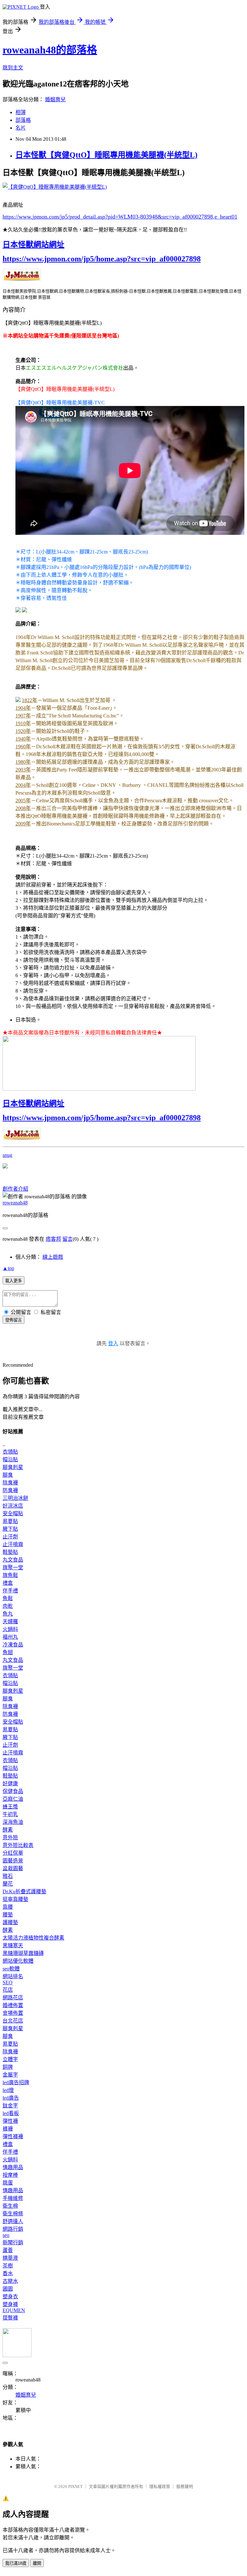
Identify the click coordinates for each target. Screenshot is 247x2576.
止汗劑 (10, 1537)
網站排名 (13, 1976)
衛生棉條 (13, 2214)
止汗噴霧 (13, 1544)
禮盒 (8, 1583)
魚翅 (8, 1652)
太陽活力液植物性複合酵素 (33, 1938)
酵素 (8, 1830)
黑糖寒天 (13, 1946)
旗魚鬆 (10, 1575)
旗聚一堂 (13, 1567)
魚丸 (8, 1614)
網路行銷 (13, 2229)
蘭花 (8, 1884)
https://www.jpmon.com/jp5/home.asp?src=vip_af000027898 (102, 259)
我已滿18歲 (16, 2563)
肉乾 (8, 1606)
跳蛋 (8, 2183)
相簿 (21, 112)
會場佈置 (13, 2013)
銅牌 (8, 2067)
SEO (8, 1982)
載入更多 (14, 1281)
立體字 (10, 2059)
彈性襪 (10, 2121)
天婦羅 (10, 1621)
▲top (8, 1268)
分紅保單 (13, 1853)
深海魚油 (13, 1822)
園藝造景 (13, 1861)
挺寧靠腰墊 (15, 1899)
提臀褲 (10, 2318)
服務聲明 (185, 2486)
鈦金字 (10, 2106)
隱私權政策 (160, 2486)
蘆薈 (8, 2250)
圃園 (8, 2289)
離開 (37, 2563)
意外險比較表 (18, 1845)
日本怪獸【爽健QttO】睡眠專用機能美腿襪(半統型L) (106, 155)
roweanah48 (15, 1203)
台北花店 (13, 2021)
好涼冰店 (13, 1506)
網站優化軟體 (18, 1961)
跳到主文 (13, 68)
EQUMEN (14, 2310)
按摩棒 (10, 2175)
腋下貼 (10, 1529)
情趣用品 (13, 2167)
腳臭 (8, 1475)
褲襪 (8, 2129)
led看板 (11, 2113)
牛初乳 (10, 1814)
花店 (8, 1990)
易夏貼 (10, 1521)
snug (7, 1155)
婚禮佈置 (13, 2005)
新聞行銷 (13, 2243)
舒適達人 (13, 2221)
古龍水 (10, 2281)
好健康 (10, 1783)
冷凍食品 (13, 1645)
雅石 (8, 1876)
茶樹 (8, 2266)
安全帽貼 (13, 1513)
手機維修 (13, 2198)
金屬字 (10, 2075)
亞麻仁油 (13, 1799)
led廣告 (11, 2098)
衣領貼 (10, 1452)
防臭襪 (10, 1490)
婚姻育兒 (55, 99)
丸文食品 (13, 1560)
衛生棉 (10, 2206)
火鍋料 (10, 1629)
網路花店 (13, 1998)
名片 (21, 128)
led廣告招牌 (16, 2082)
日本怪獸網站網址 (33, 245)
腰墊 (8, 1915)
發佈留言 (14, 1320)
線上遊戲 (53, 1257)
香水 (8, 2273)
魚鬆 (8, 1598)
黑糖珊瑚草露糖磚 (23, 1953)
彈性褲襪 (13, 2136)
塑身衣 (10, 2297)
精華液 (10, 2258)
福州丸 (10, 1637)
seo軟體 (11, 1969)
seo (6, 2235)
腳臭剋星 (13, 1467)
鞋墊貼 (10, 1552)
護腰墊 (10, 1922)
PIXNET (75, 2486)
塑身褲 (10, 2304)
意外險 (10, 1837)
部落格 (23, 120)
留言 (68, 1239)
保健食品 (13, 1791)
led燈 (8, 2090)
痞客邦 (53, 1239)
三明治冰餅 (15, 1498)
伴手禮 (10, 1591)
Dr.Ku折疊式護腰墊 (24, 1891)
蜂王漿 (10, 1807)
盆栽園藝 (13, 1868)
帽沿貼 (10, 1459)
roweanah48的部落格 (50, 50)
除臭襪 (10, 1483)
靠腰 (8, 1907)
